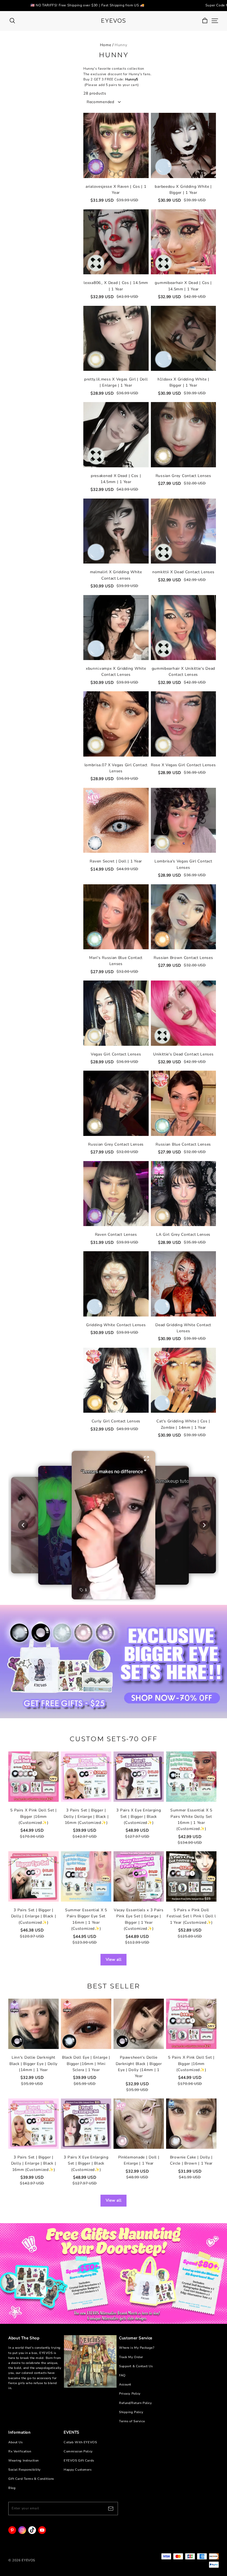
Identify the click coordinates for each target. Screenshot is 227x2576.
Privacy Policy (130, 2394)
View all (114, 1960)
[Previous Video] (23, 1525)
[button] (114, 1525)
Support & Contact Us (136, 2366)
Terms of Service (132, 2421)
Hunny (121, 45)
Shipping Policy (131, 2412)
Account (125, 2385)
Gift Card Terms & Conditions (31, 2479)
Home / (107, 45)
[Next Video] (204, 1525)
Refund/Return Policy (135, 2403)
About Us (16, 2442)
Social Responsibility (24, 2470)
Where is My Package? (137, 2348)
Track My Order (131, 2357)
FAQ (122, 2375)
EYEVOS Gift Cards (79, 2461)
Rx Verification (20, 2451)
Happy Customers (78, 2470)
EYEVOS (113, 21)
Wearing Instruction (24, 2461)
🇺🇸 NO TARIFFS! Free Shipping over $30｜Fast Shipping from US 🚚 (87, 5)
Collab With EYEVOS (80, 2442)
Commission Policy (78, 2451)
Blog (12, 2488)
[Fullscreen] (146, 1459)
